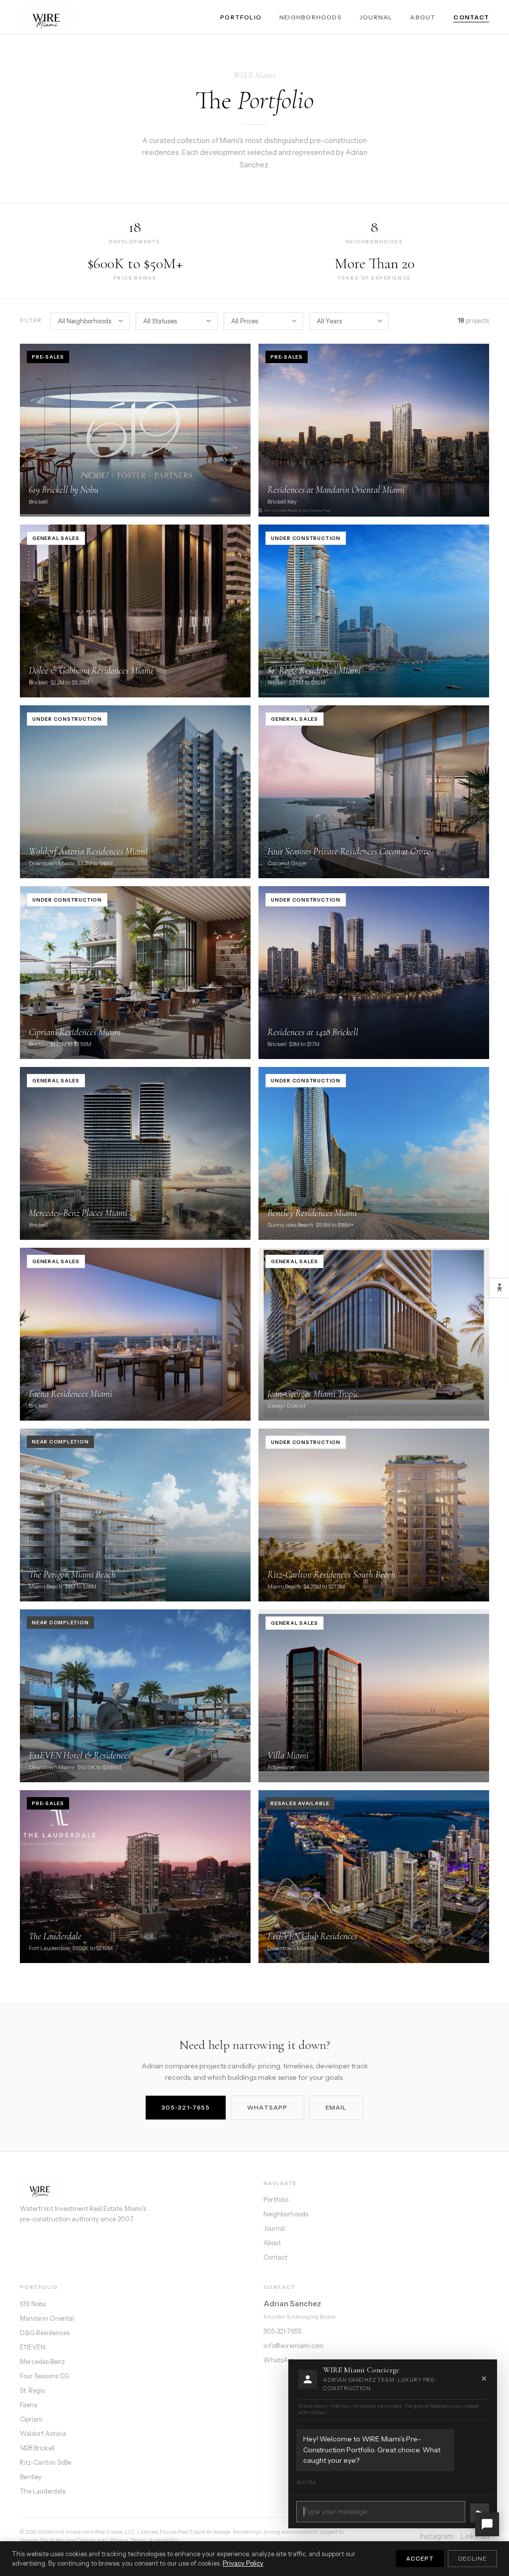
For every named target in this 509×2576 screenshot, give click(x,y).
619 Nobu (33, 2304)
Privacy (119, 2540)
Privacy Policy (243, 2563)
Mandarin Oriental (47, 2318)
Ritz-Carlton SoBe (45, 2462)
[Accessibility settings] (499, 1288)
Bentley (31, 2477)
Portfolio (241, 17)
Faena (29, 2405)
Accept (420, 2559)
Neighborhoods (311, 17)
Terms (138, 2540)
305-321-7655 (186, 2107)
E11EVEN (33, 2347)
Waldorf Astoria (43, 2434)
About (423, 17)
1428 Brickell (37, 2448)
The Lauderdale (43, 2491)
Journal (376, 17)
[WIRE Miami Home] (47, 17)
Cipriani (31, 2419)
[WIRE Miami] (133, 2189)
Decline (472, 2559)
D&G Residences (45, 2333)
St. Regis (32, 2390)
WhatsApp (267, 2107)
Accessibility (164, 2540)
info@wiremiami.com (294, 2346)
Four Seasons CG (44, 2376)
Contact (471, 17)
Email (336, 2107)
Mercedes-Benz (42, 2362)
